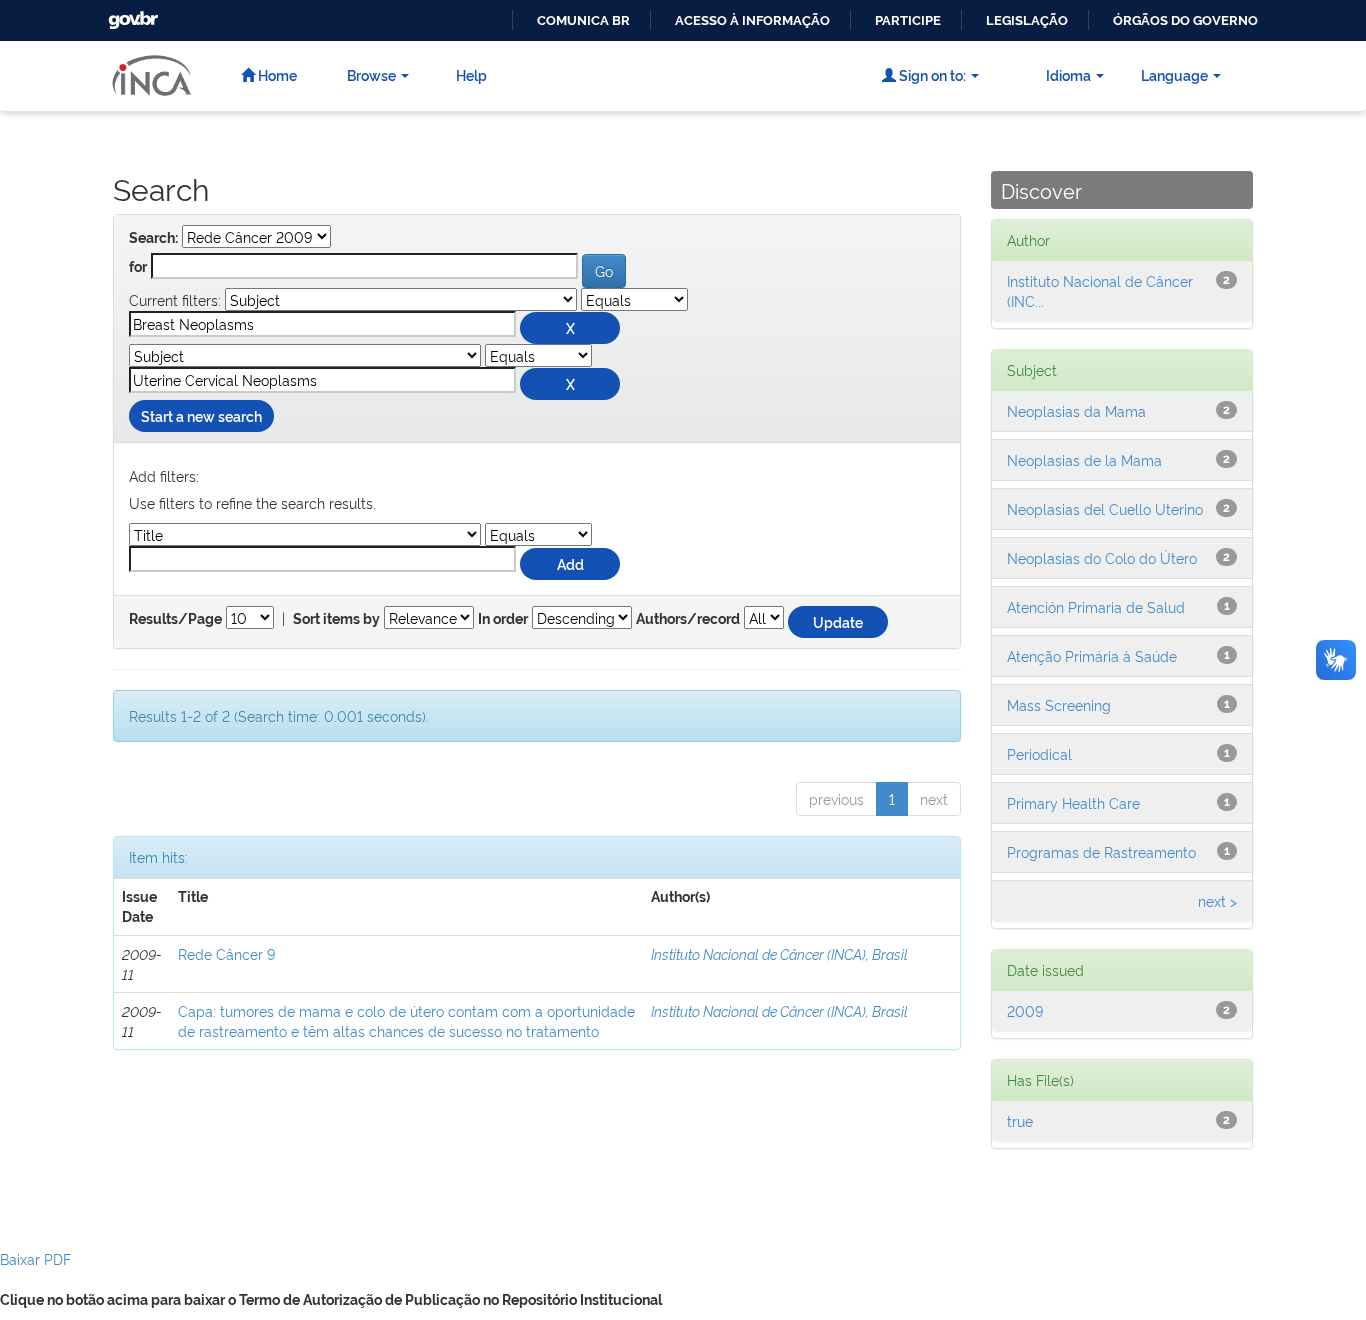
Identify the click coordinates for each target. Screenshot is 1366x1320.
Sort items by (336, 619)
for (138, 267)
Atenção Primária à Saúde (1092, 655)
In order (503, 619)
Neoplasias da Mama (1076, 410)
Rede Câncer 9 (226, 953)
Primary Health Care (1073, 802)
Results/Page (175, 619)
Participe (908, 20)
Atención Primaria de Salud (1096, 606)
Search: (153, 238)
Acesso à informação (752, 20)
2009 (1025, 1010)
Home (276, 74)
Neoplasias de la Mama (1084, 459)
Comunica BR (583, 20)
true (1020, 1120)
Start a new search (201, 415)
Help (471, 74)
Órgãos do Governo (1185, 20)
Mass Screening (1059, 704)
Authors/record (688, 619)
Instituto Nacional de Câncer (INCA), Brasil (779, 953)
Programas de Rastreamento (1101, 851)
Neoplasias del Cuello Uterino (1105, 508)
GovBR (131, 14)
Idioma (1068, 74)
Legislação (1027, 20)
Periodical (1039, 753)
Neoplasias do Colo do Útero (1102, 557)
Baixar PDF (35, 1258)
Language (1174, 74)
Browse (371, 74)
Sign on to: (931, 74)
